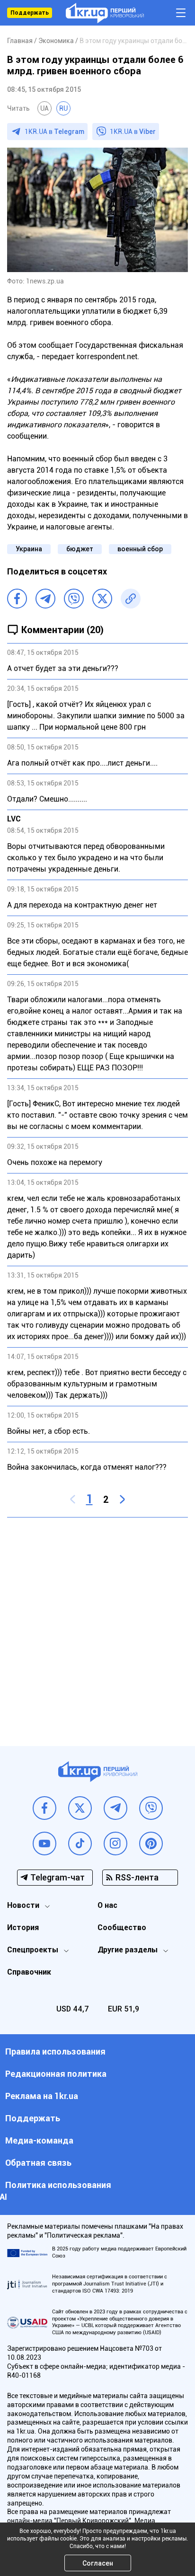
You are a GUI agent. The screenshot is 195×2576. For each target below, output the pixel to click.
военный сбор (140, 549)
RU (63, 108)
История (23, 1928)
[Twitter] (102, 599)
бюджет (80, 549)
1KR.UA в (54, 132)
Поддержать (30, 13)
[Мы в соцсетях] (44, 1808)
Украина (29, 549)
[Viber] (74, 599)
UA (44, 108)
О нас (107, 1905)
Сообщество (122, 1928)
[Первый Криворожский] (105, 13)
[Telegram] (45, 599)
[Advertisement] (97, 1624)
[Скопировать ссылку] (131, 599)
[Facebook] (17, 599)
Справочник (29, 1972)
